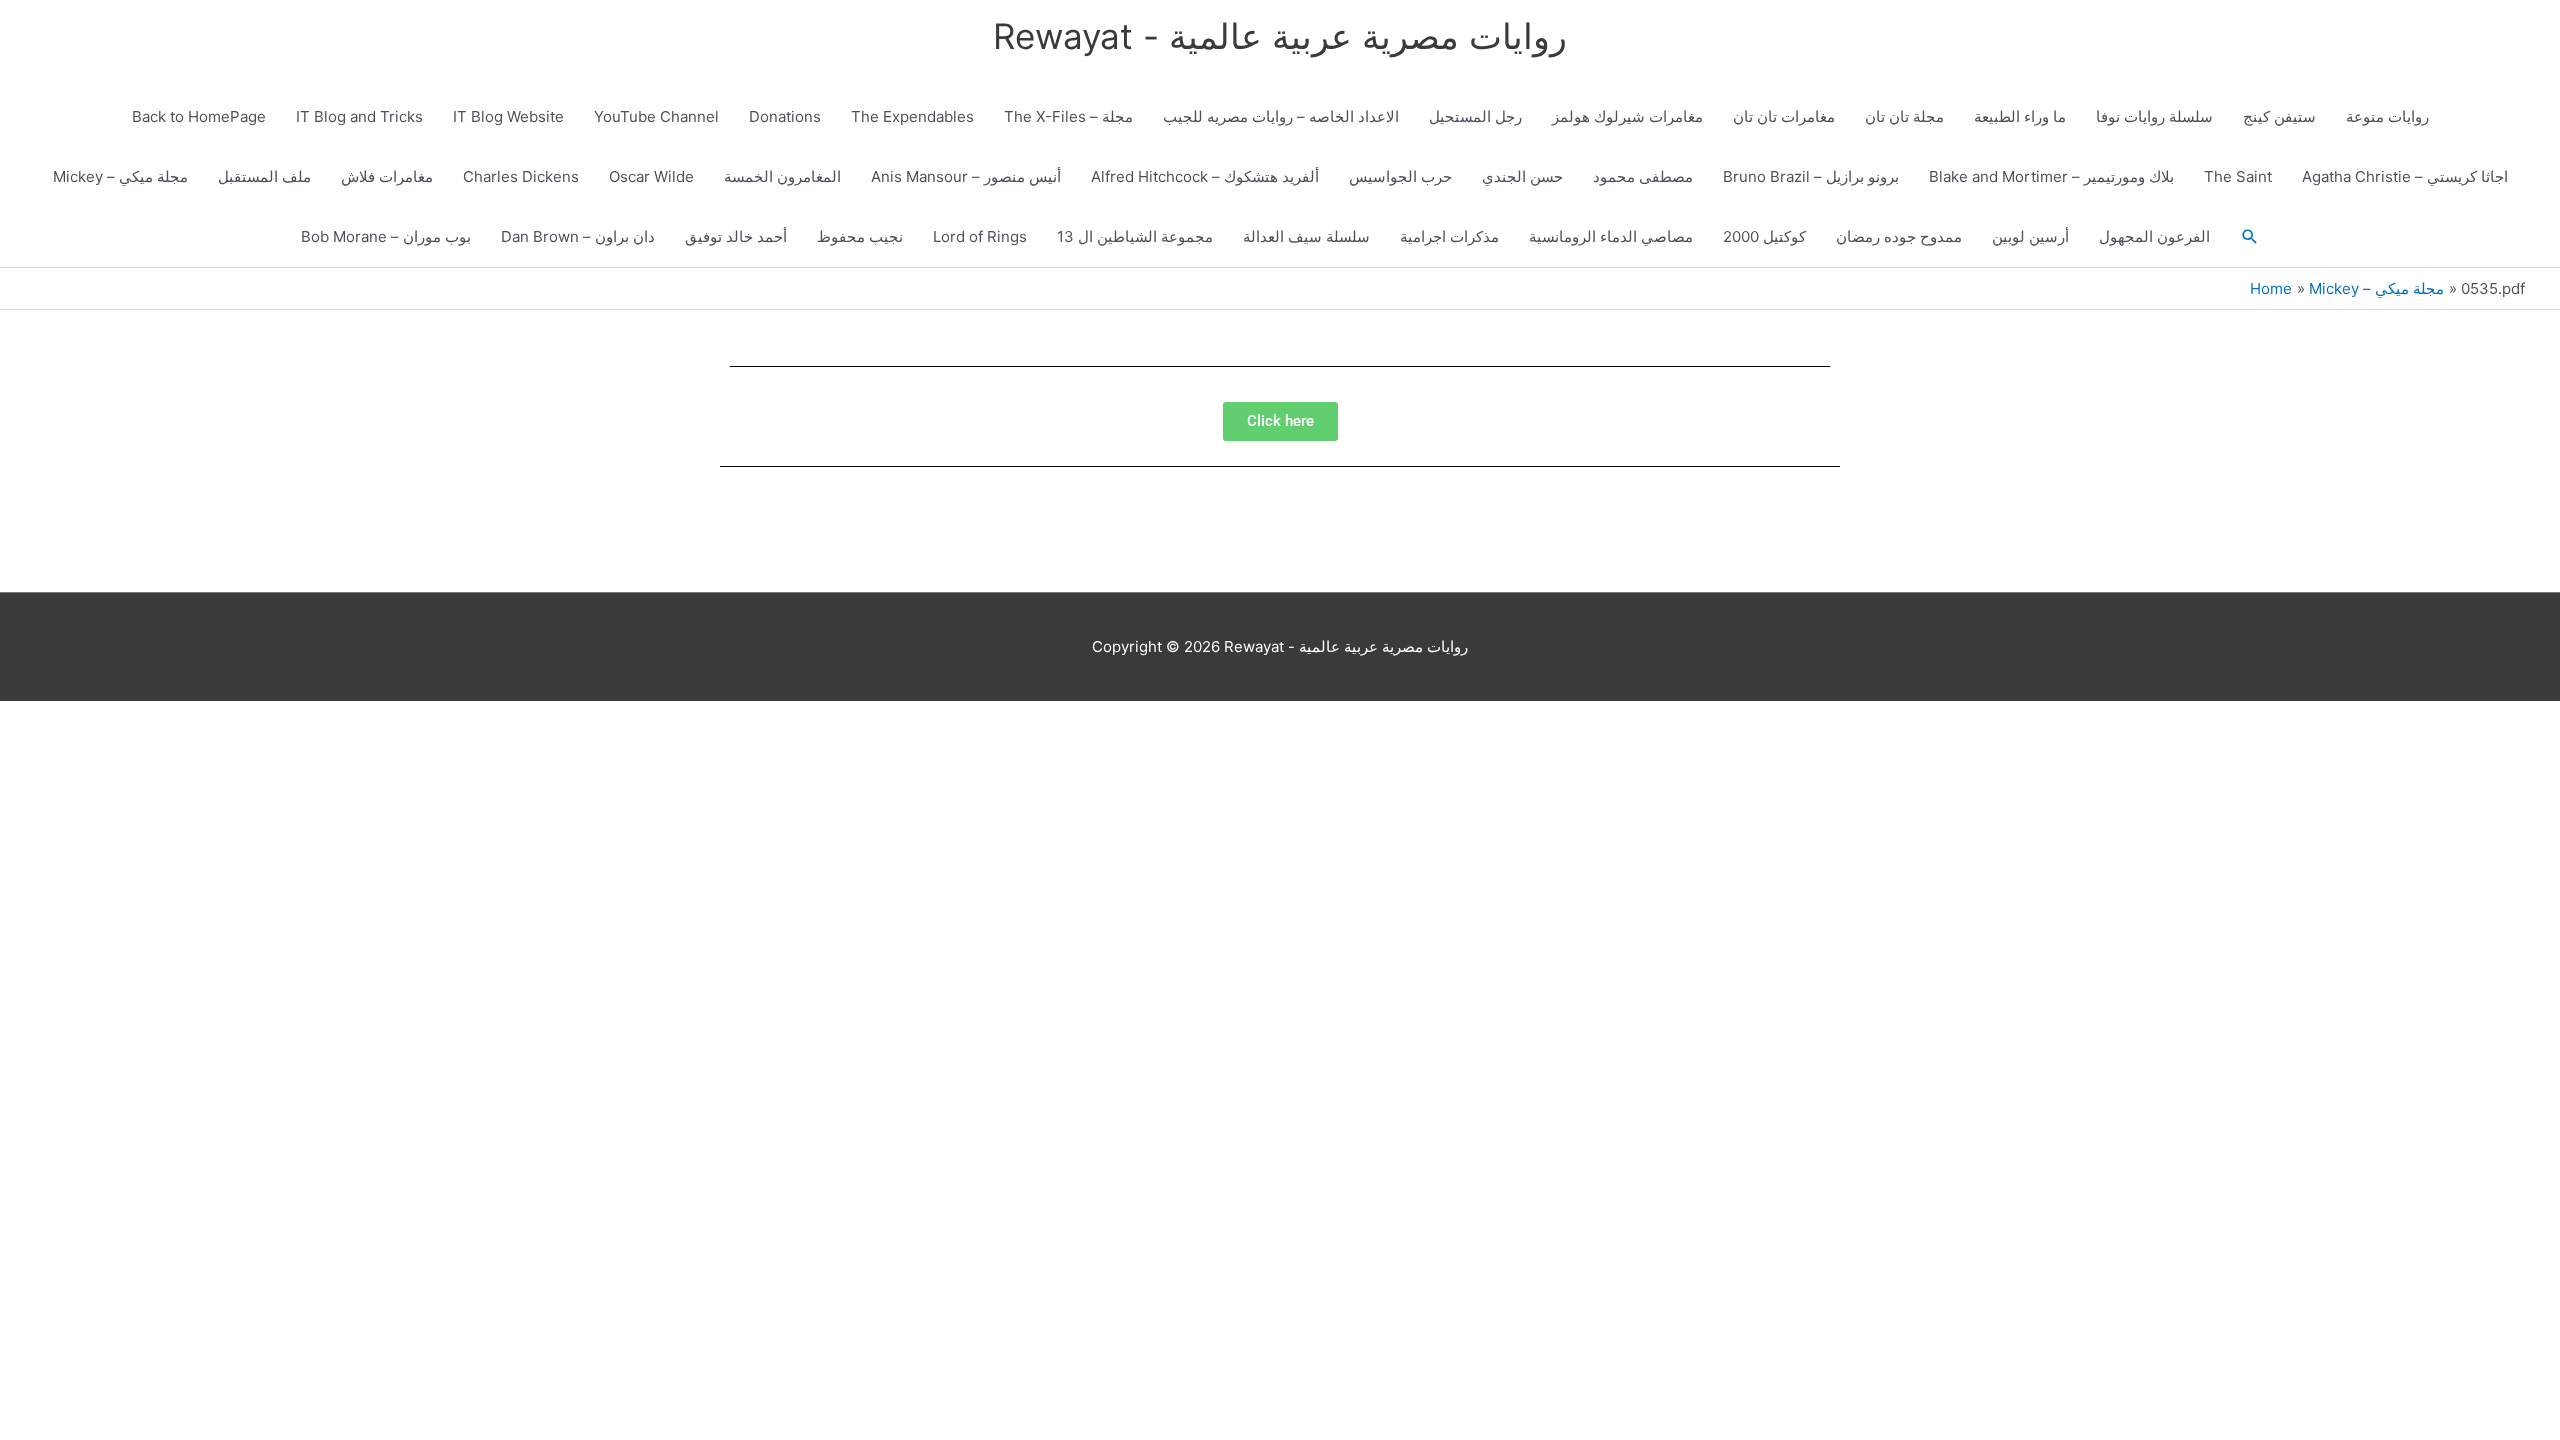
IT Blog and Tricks (359, 116)
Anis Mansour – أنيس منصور (966, 176)
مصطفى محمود (1643, 176)
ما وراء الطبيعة (2020, 116)
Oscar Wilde (651, 176)
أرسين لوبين (2030, 236)
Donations (785, 116)
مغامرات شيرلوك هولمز (1627, 116)
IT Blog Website (508, 116)
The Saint (2238, 176)
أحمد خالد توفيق (736, 236)
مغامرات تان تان (1784, 116)
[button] (2250, 237)
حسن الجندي (1522, 176)
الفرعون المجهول (2154, 236)
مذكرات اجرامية (1449, 236)
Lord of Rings (980, 236)
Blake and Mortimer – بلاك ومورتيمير (2051, 176)
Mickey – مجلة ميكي (120, 176)
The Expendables (912, 116)
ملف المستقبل (264, 176)
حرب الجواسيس (1400, 176)
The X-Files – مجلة (1068, 116)
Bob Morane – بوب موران (386, 236)
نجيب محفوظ (860, 236)
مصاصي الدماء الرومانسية (1611, 236)
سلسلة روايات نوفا (2154, 116)
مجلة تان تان (1904, 116)
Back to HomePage (199, 116)
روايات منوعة (2387, 116)
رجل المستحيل (1475, 116)
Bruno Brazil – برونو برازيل (1811, 176)
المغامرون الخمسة (782, 176)
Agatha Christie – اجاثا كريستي (2405, 176)
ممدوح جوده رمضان (1899, 236)
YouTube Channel (656, 116)
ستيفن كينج (2279, 116)
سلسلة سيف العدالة (1306, 236)
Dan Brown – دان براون (578, 236)
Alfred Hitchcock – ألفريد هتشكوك (1205, 176)
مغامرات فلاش (387, 176)
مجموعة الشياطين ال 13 (1135, 236)
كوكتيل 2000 (1764, 236)
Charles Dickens (521, 176)
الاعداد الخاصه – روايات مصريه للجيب (1281, 116)
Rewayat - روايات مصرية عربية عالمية (1280, 36)
